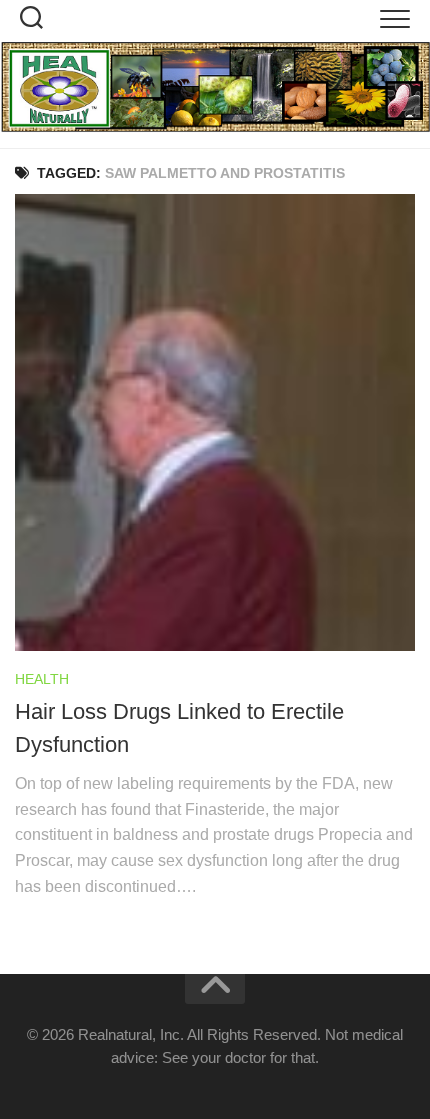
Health (42, 679)
